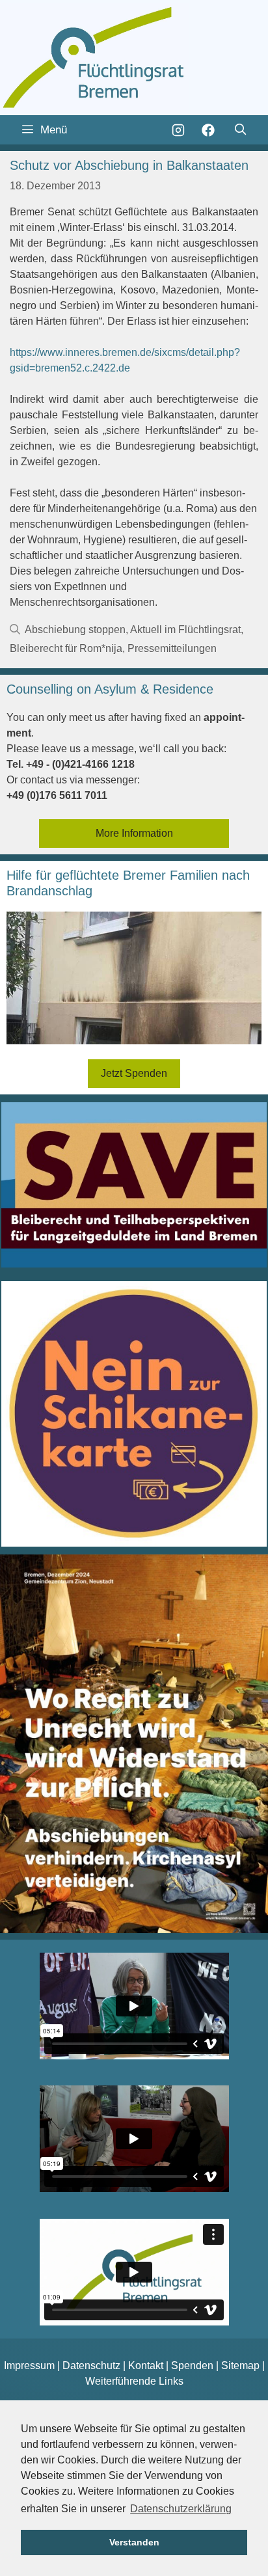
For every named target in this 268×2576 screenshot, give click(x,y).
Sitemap (240, 2366)
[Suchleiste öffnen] (240, 130)
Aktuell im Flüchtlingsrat (185, 630)
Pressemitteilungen (172, 648)
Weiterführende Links (134, 2381)
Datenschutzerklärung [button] (181, 2509)
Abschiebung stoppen (75, 630)
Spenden (192, 2366)
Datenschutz (91, 2366)
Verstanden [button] (134, 2542)
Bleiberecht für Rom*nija (66, 648)
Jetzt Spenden (134, 1073)
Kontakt (146, 2366)
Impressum (29, 2366)
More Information (134, 833)
